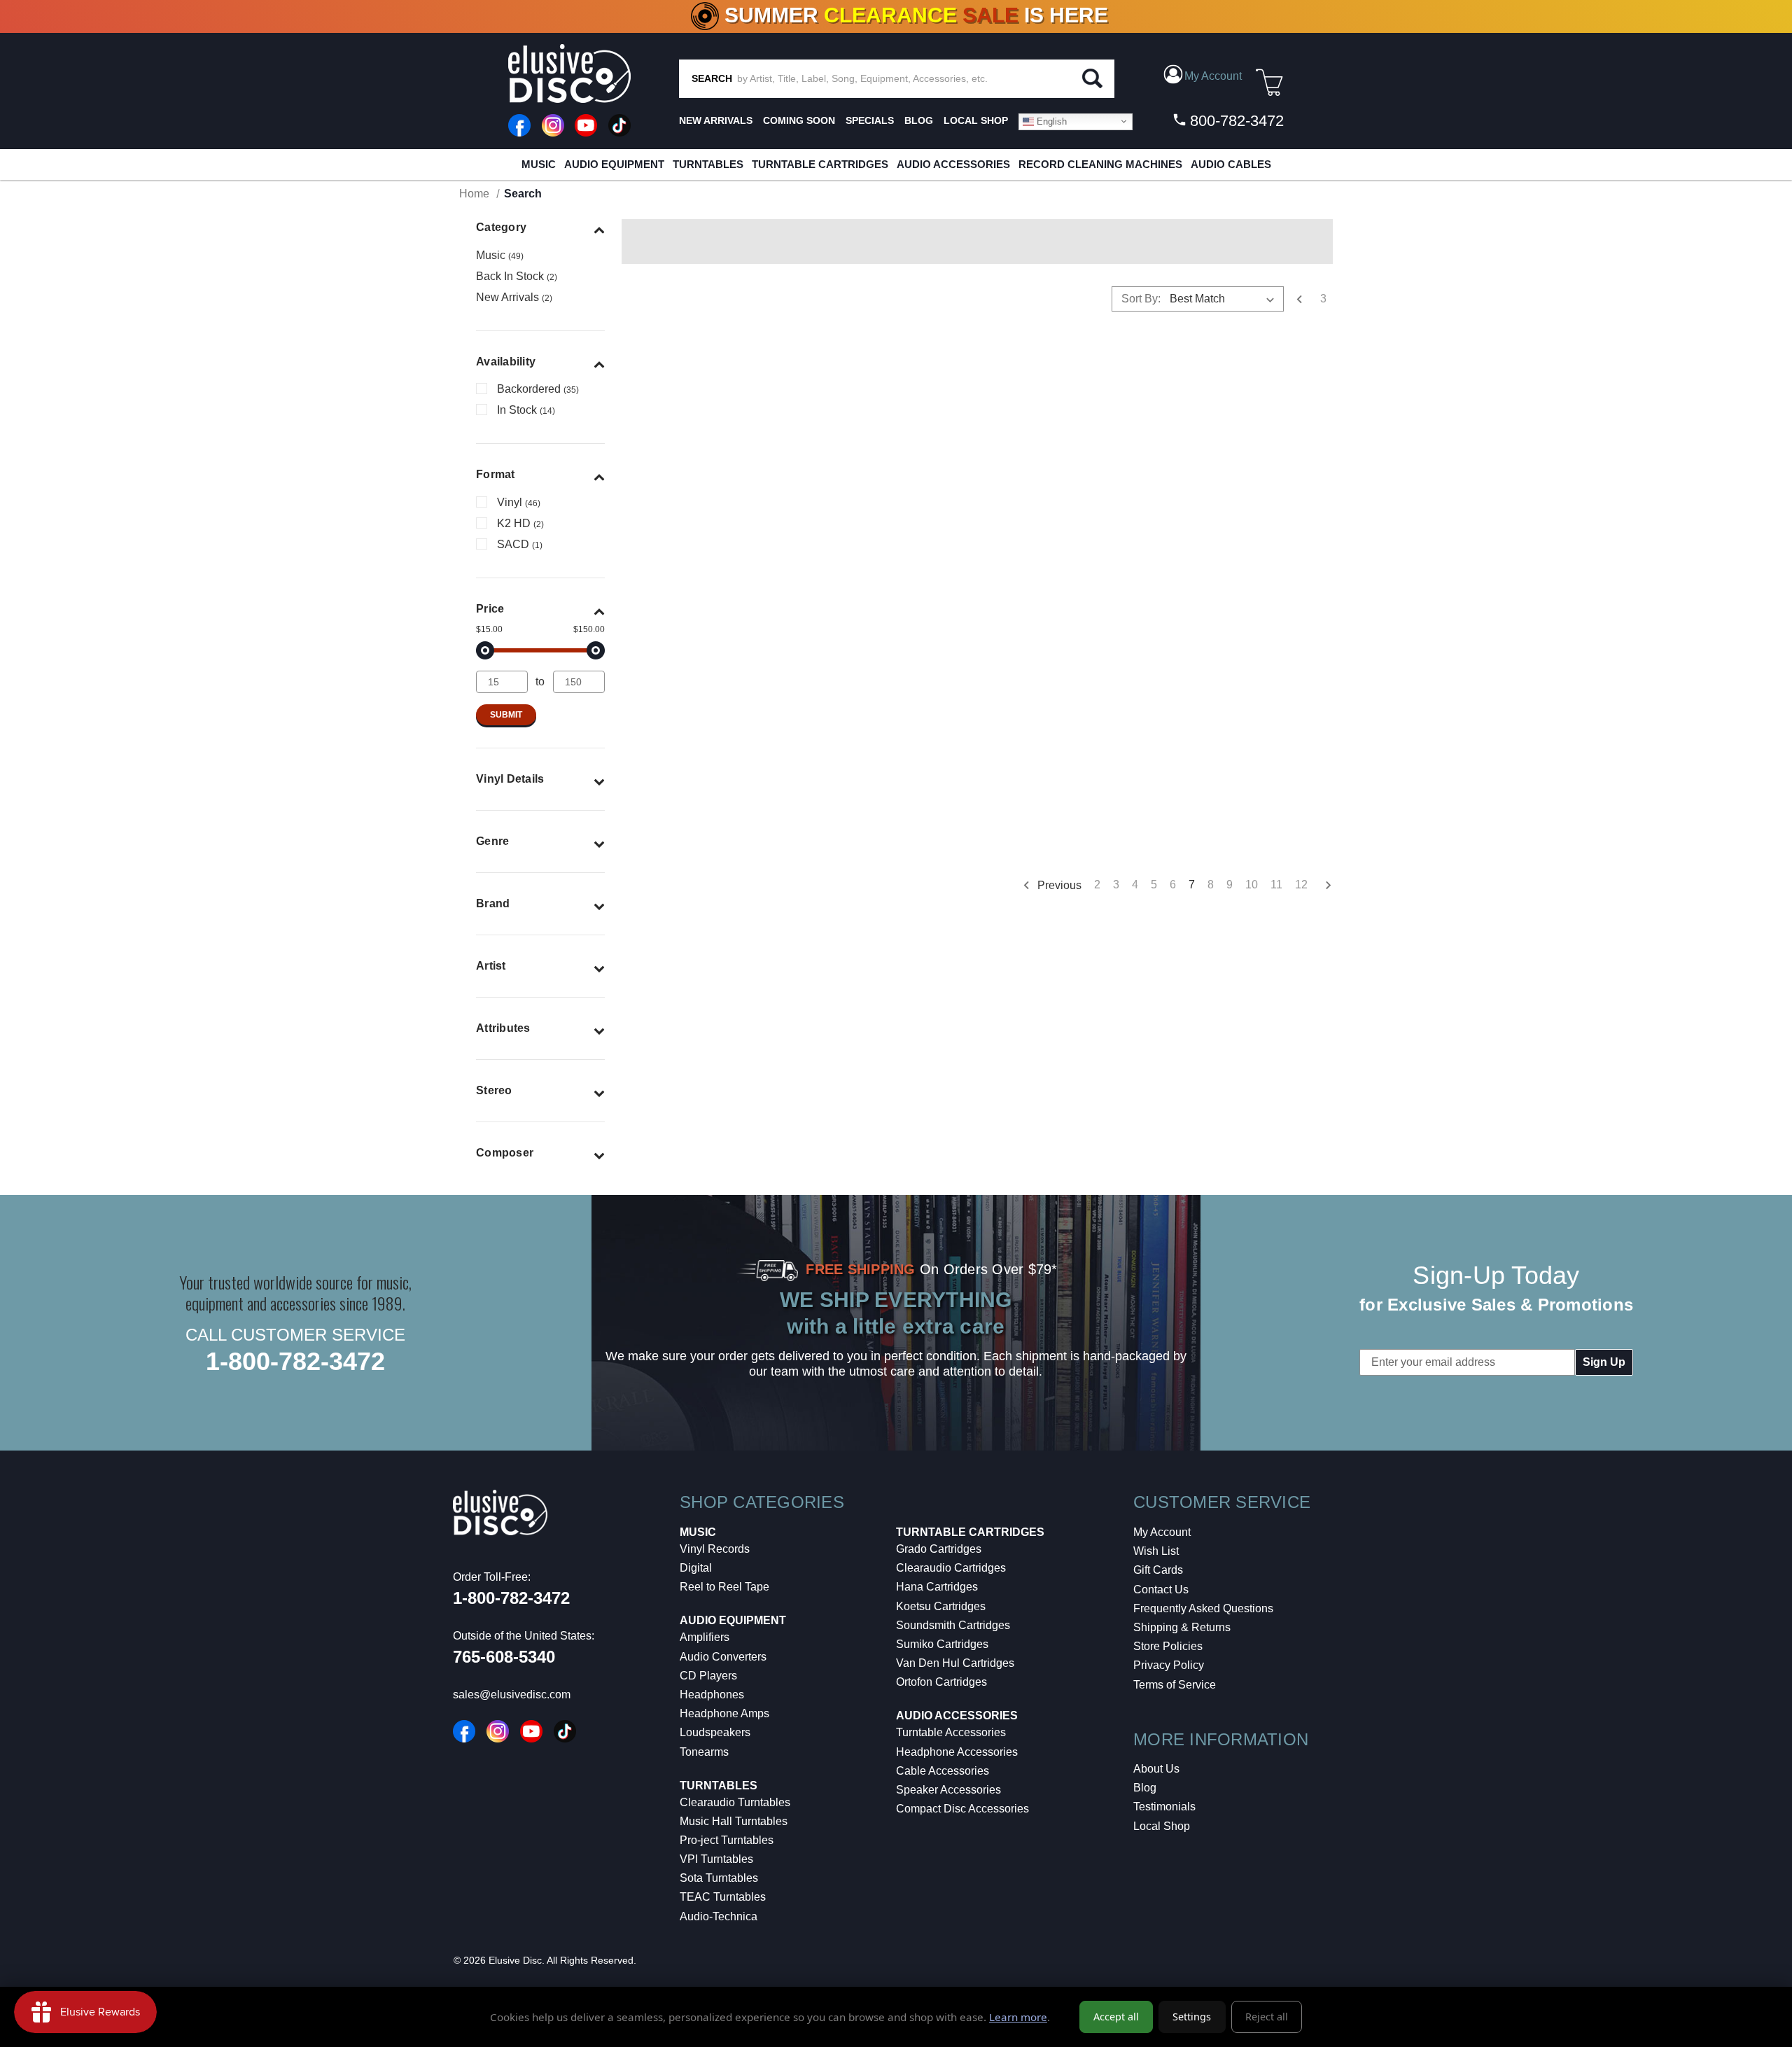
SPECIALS (870, 120)
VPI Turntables (716, 1859)
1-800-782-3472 (295, 1361)
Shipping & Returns (1182, 1627)
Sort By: (1141, 299)
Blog (1145, 1788)
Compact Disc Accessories (962, 1809)
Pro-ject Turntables (727, 1840)
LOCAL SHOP (976, 120)
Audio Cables (1231, 164)
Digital (696, 1568)
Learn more (1018, 2017)
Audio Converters (723, 1657)
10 (1252, 885)
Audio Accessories (953, 164)
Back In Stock (517, 276)
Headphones (712, 1695)
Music (539, 164)
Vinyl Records (715, 1549)
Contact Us (1161, 1590)
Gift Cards (1158, 1570)
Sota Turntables (719, 1878)
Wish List (1156, 1551)
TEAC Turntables (723, 1897)
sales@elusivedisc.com (512, 1695)
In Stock (526, 410)
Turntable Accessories (951, 1732)
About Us (1156, 1769)
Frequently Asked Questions (1203, 1608)
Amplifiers (705, 1637)
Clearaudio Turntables (735, 1802)
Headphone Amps (724, 1713)
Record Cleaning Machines (1100, 164)
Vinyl (519, 502)
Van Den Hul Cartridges (955, 1663)
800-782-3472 (1235, 121)
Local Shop (1162, 1826)
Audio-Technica (719, 1916)
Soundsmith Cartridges (953, 1625)
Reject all (1267, 2017)
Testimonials (1164, 1807)
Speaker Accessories (948, 1790)
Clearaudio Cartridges (951, 1568)
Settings (1192, 2017)
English (1050, 121)
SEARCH (712, 78)
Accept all (1116, 2017)
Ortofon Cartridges (941, 1682)
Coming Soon (799, 120)
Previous (1058, 885)
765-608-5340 (504, 1657)
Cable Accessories (943, 1771)
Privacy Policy (1169, 1665)
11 (1276, 885)
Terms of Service (1175, 1685)
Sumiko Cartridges (942, 1644)
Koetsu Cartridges (941, 1606)
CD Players (708, 1676)
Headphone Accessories (957, 1752)
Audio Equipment (614, 164)
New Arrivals (716, 120)
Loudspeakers (715, 1732)
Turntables (708, 164)
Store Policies (1168, 1646)
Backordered (538, 389)
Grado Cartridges (939, 1549)
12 (1301, 885)
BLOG (919, 120)
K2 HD (520, 523)
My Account (1162, 1532)
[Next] (1323, 886)
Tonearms (704, 1752)
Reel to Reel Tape (724, 1587)
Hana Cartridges (937, 1587)
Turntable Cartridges (820, 164)
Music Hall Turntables (734, 1821)
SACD (520, 544)
